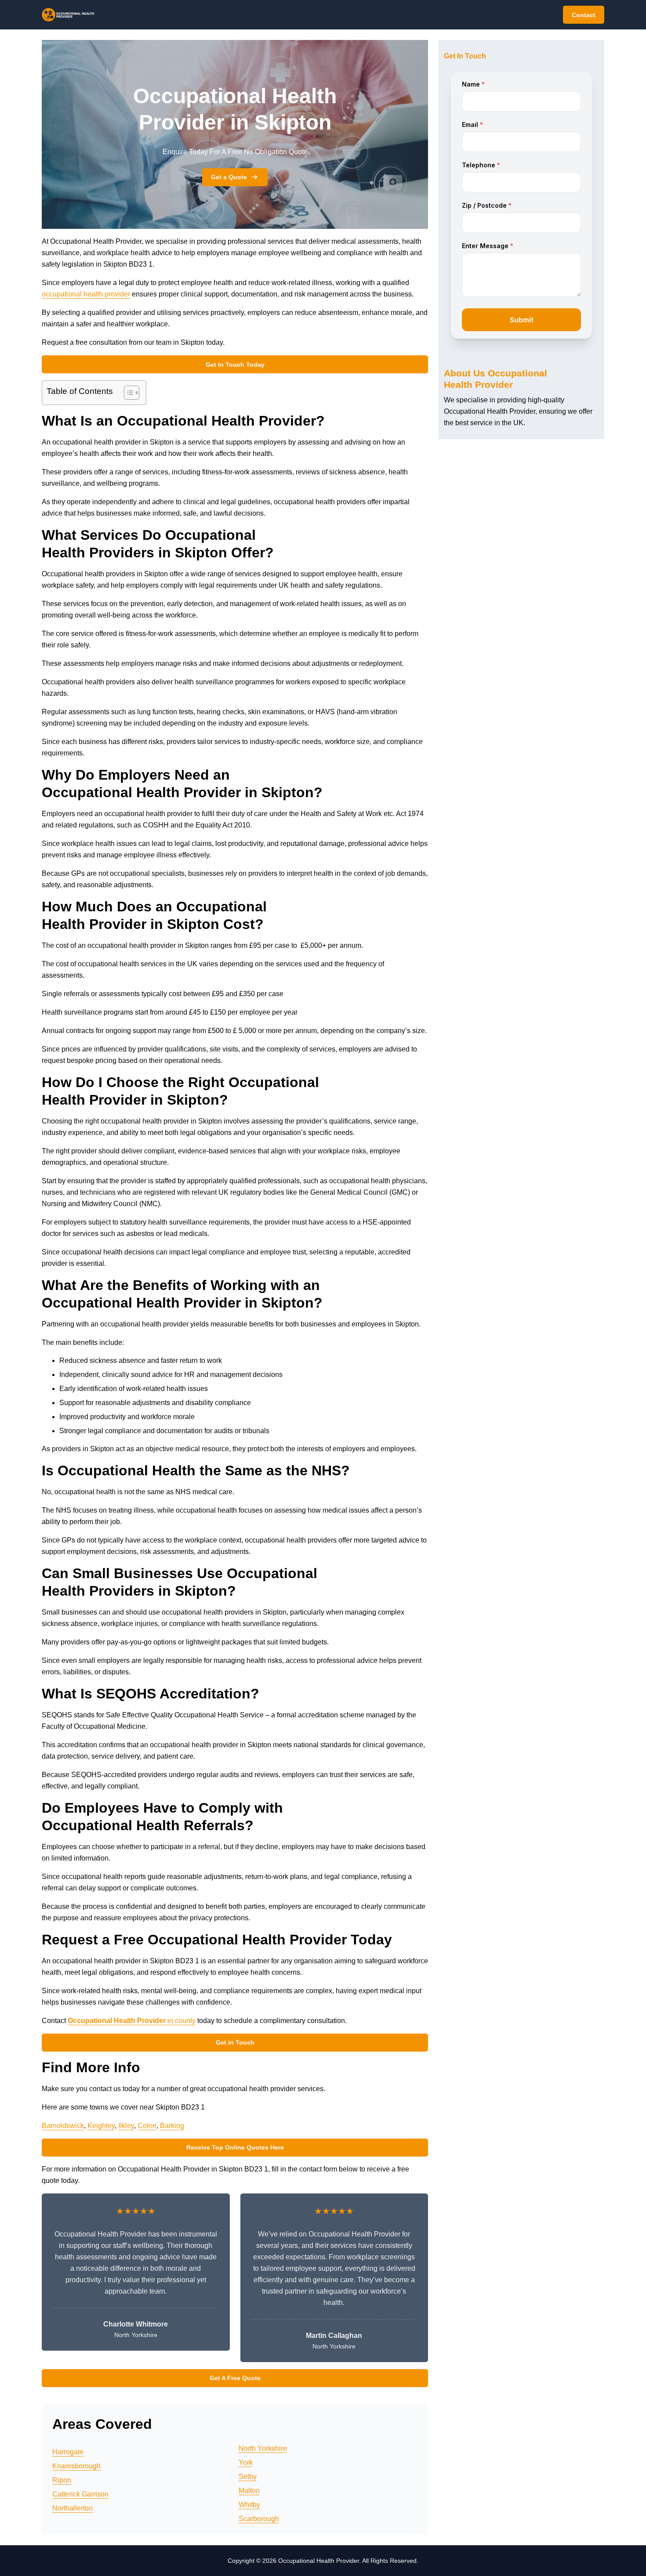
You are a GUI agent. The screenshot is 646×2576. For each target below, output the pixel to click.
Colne (147, 2126)
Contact (584, 15)
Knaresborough (76, 2466)
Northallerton (73, 2508)
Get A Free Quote (235, 2378)
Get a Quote (229, 177)
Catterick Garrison (80, 2494)
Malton (249, 2491)
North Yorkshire (263, 2448)
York (246, 2462)
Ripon (62, 2480)
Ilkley (126, 2126)
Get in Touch (235, 2042)
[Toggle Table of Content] (127, 393)
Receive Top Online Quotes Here (235, 2147)
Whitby (249, 2505)
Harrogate (68, 2452)
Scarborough (259, 2519)
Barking (172, 2126)
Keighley (101, 2126)
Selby (248, 2477)
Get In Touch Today (235, 365)
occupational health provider (86, 294)
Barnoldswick (63, 2126)
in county (132, 2021)
